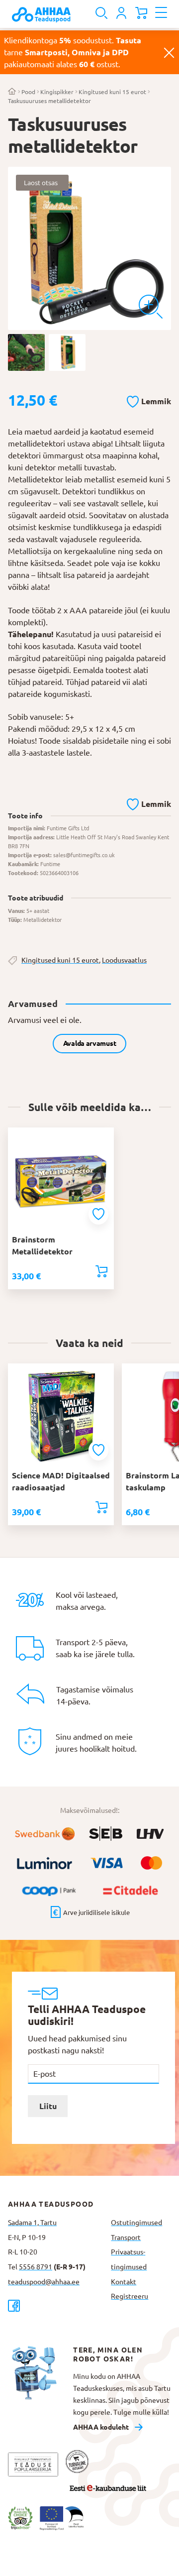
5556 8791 (36, 2267)
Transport (126, 2238)
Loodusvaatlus (124, 960)
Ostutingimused (136, 2223)
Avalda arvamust (90, 1043)
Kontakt (124, 2282)
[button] (149, 400)
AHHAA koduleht (101, 2427)
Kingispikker (57, 92)
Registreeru (130, 2296)
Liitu (48, 2106)
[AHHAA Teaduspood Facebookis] (55, 2305)
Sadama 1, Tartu (32, 2223)
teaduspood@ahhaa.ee (44, 2282)
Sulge (169, 52)
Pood (28, 92)
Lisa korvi (101, 1271)
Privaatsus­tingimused (129, 2259)
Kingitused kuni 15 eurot (112, 92)
